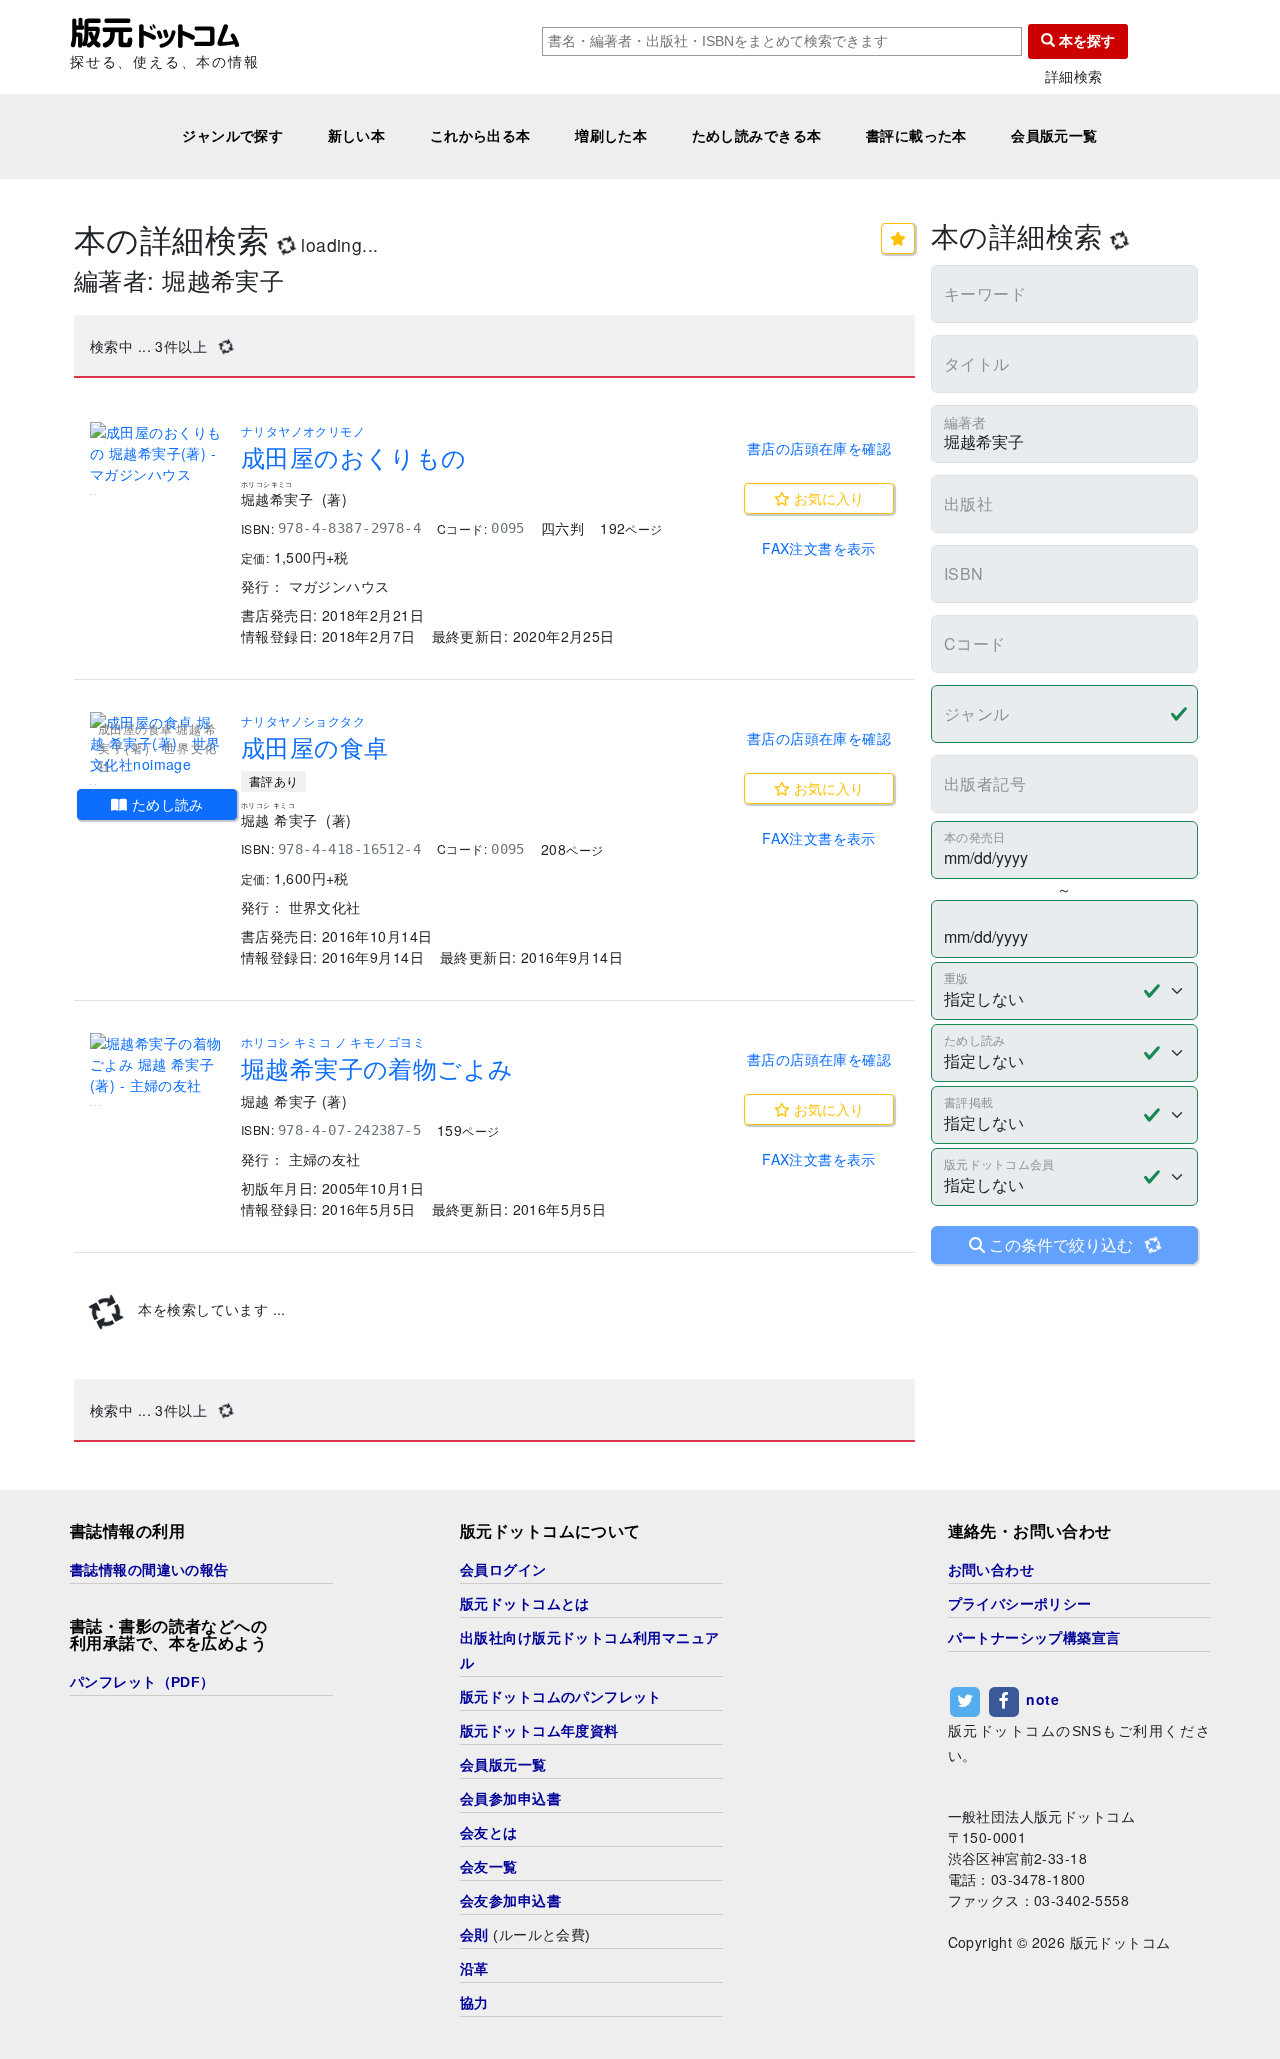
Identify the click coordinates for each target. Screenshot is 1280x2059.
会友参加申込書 (510, 1901)
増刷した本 (611, 136)
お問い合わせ (991, 1570)
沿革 (474, 1969)
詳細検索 (1074, 76)
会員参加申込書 (510, 1799)
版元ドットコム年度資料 (539, 1731)
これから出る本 (480, 136)
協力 (474, 2003)
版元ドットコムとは (525, 1604)
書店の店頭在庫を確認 (819, 448)
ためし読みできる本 (757, 136)
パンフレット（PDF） (142, 1682)
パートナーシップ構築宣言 (1034, 1638)
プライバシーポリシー (1020, 1604)
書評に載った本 (916, 136)
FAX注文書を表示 (819, 548)
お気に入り (827, 498)
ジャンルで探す (232, 136)
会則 (474, 1935)
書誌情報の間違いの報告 (149, 1570)
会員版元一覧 (1054, 136)
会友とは (489, 1833)
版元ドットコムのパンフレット (561, 1697)
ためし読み (165, 804)
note (1042, 1699)
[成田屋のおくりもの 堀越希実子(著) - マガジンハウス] (157, 453)
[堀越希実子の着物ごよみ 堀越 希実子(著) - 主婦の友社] (157, 1064)
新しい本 (357, 136)
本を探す (1085, 41)
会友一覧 (489, 1867)
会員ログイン (503, 1570)
